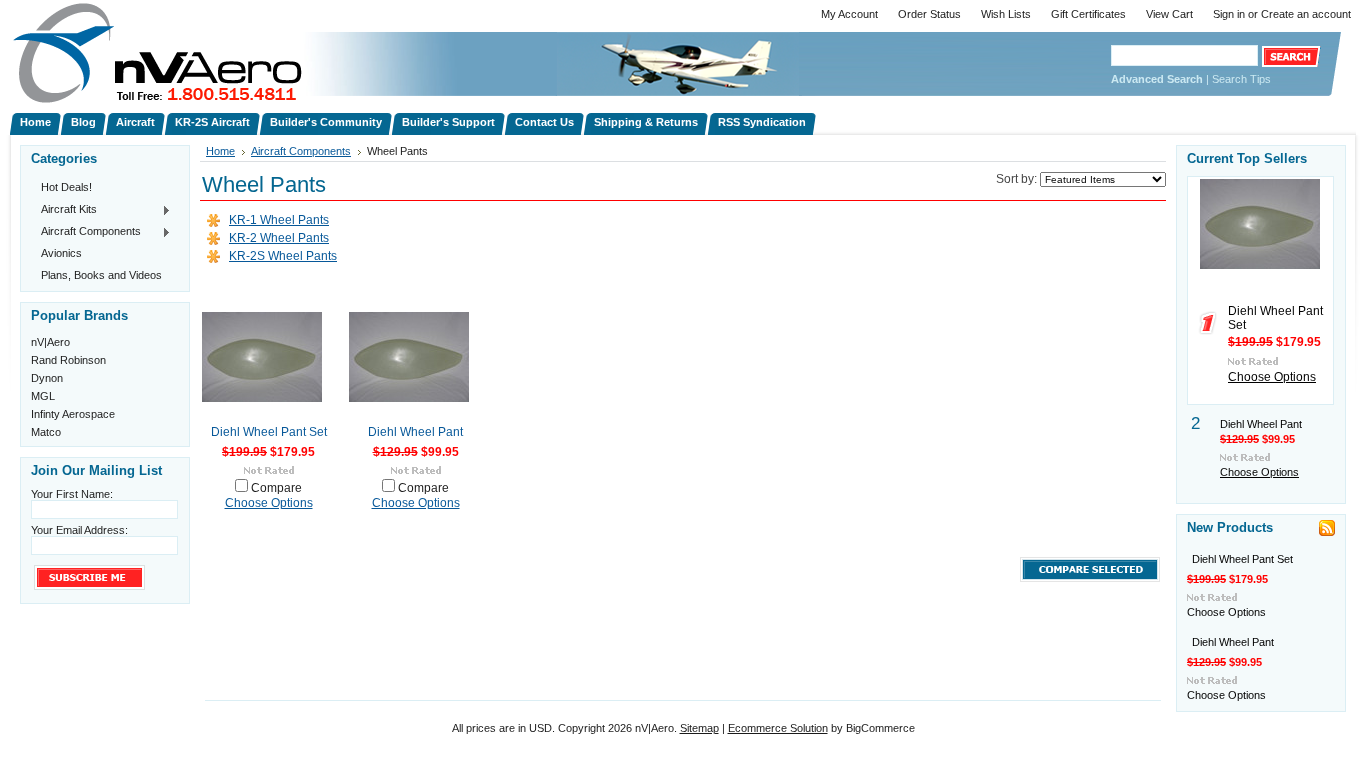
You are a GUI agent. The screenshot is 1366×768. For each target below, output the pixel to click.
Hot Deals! (66, 187)
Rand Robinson (68, 360)
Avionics (61, 253)
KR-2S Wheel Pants (283, 256)
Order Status (929, 14)
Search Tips (1241, 79)
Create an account (1306, 14)
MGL (43, 396)
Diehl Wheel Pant (415, 432)
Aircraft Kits (64, 210)
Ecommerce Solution (778, 728)
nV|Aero (50, 342)
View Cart (1169, 14)
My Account (849, 14)
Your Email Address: (79, 530)
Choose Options (269, 503)
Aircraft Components (86, 232)
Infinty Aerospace (73, 414)
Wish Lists (1006, 14)
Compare (276, 488)
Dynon (47, 378)
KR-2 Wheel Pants (279, 238)
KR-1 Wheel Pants (279, 220)
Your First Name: (72, 494)
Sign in (1229, 14)
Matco (46, 432)
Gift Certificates (1088, 14)
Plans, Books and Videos (101, 275)
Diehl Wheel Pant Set (269, 432)
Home (220, 151)
